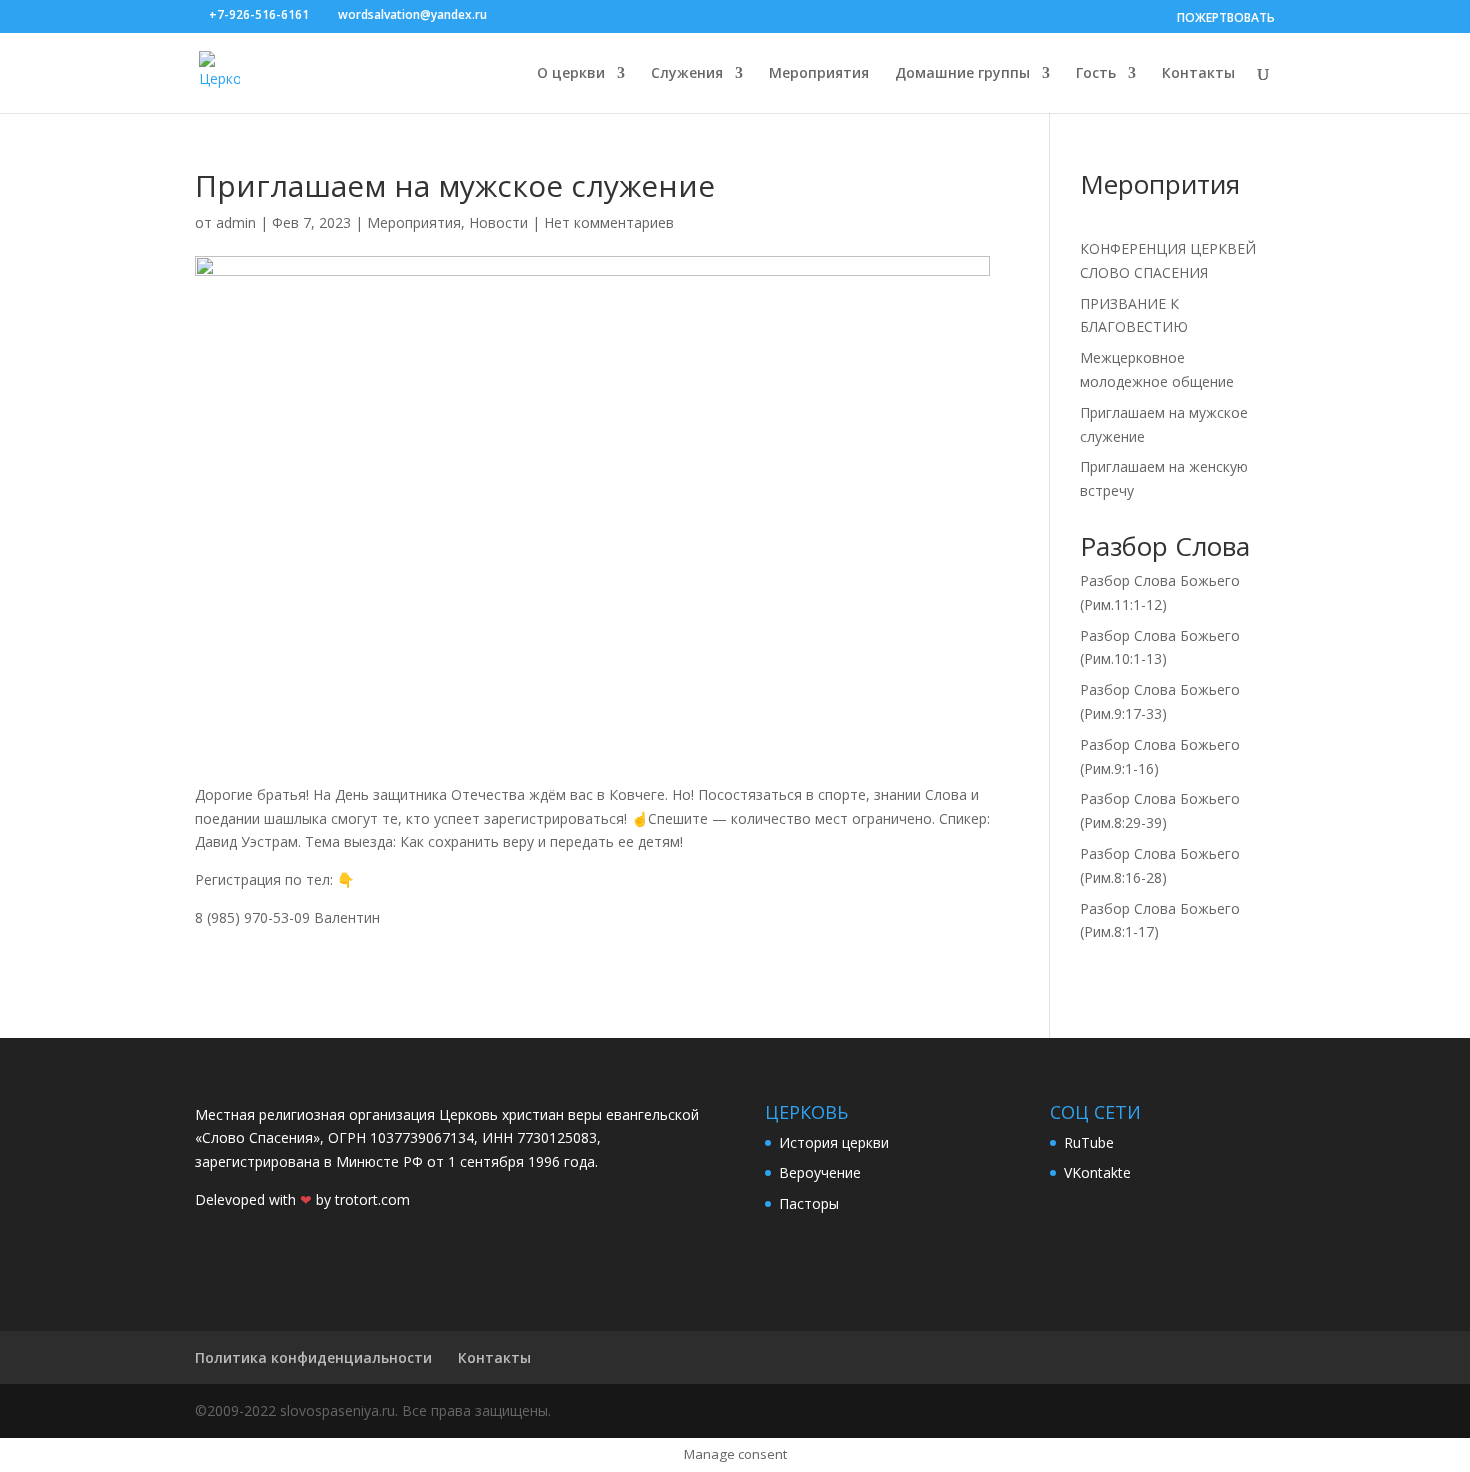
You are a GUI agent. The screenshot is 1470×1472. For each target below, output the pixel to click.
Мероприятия (819, 74)
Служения (687, 74)
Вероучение (820, 1172)
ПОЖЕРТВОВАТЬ (1226, 17)
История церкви (834, 1142)
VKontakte (1097, 1172)
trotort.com (372, 1199)
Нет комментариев (609, 222)
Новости (498, 222)
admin (236, 222)
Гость (1096, 74)
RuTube (1089, 1142)
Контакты (1198, 74)
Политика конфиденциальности (313, 1357)
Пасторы (809, 1203)
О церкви (571, 74)
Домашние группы (962, 74)
